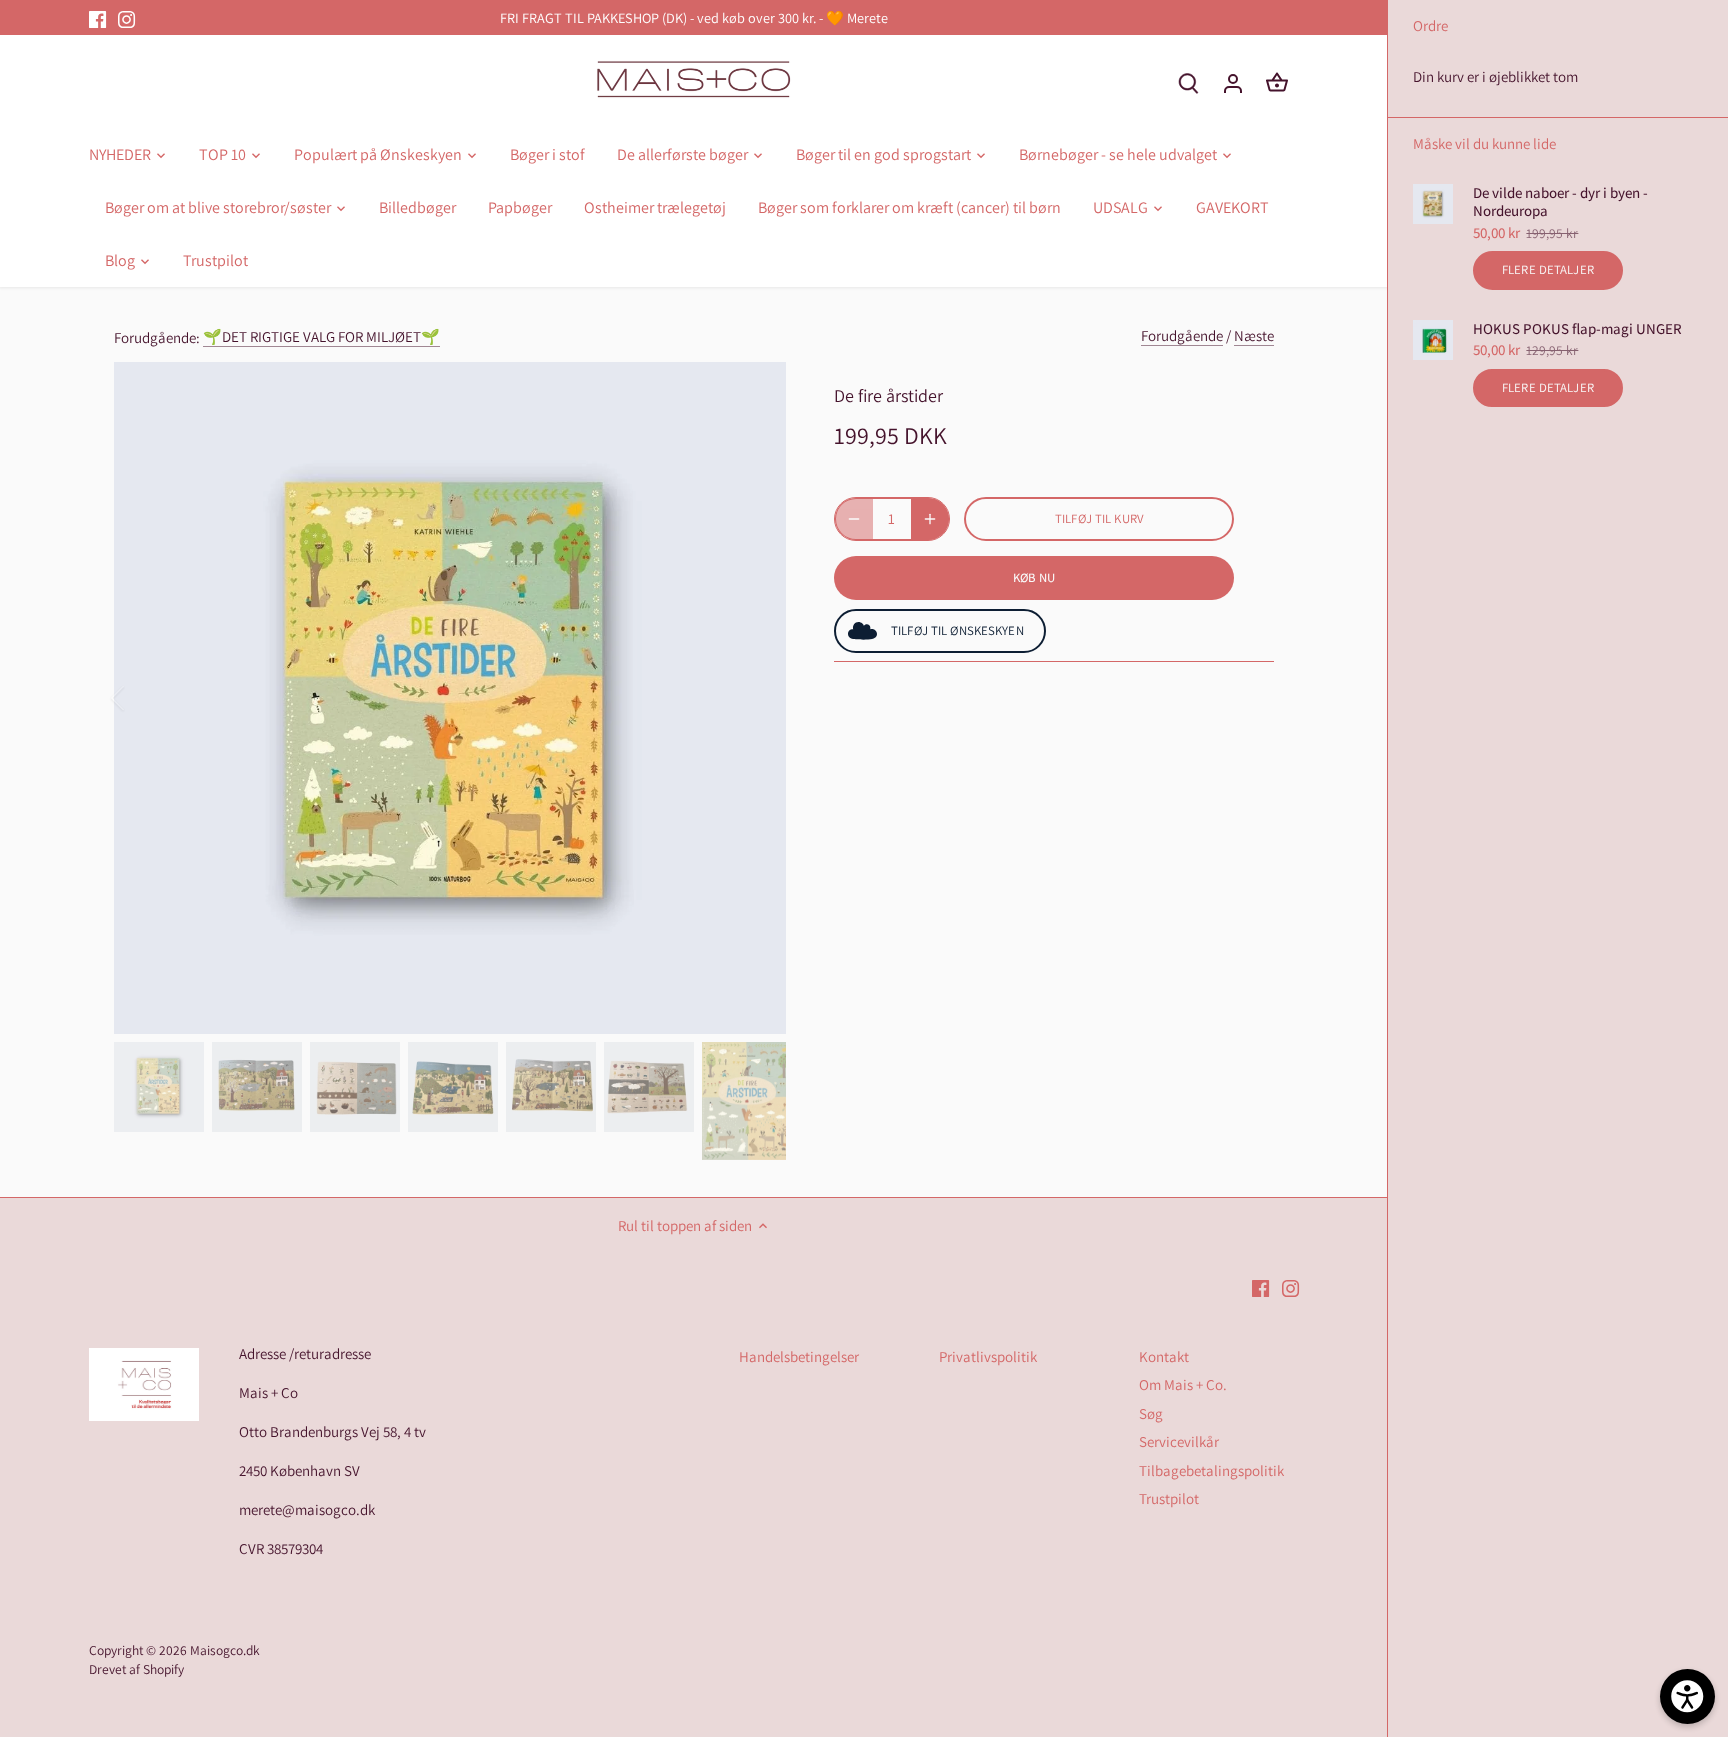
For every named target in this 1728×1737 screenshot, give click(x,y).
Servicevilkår (1179, 1441)
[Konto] (1233, 82)
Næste (1254, 335)
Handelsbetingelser (799, 1356)
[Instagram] (126, 17)
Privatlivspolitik (988, 1356)
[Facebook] (97, 17)
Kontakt (1164, 1356)
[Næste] (756, 698)
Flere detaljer (1548, 269)
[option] (450, 698)
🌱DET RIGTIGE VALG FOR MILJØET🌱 (321, 336)
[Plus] (930, 519)
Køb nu (1034, 577)
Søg (1151, 1413)
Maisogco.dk (225, 1650)
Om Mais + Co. (1183, 1384)
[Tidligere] (144, 698)
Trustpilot (1169, 1498)
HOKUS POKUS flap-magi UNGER (1577, 329)
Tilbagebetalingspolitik (1211, 1470)
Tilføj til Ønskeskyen (957, 630)
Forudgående (1182, 335)
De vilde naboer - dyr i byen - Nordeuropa (1560, 202)
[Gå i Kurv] (1277, 82)
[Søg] (1189, 82)
